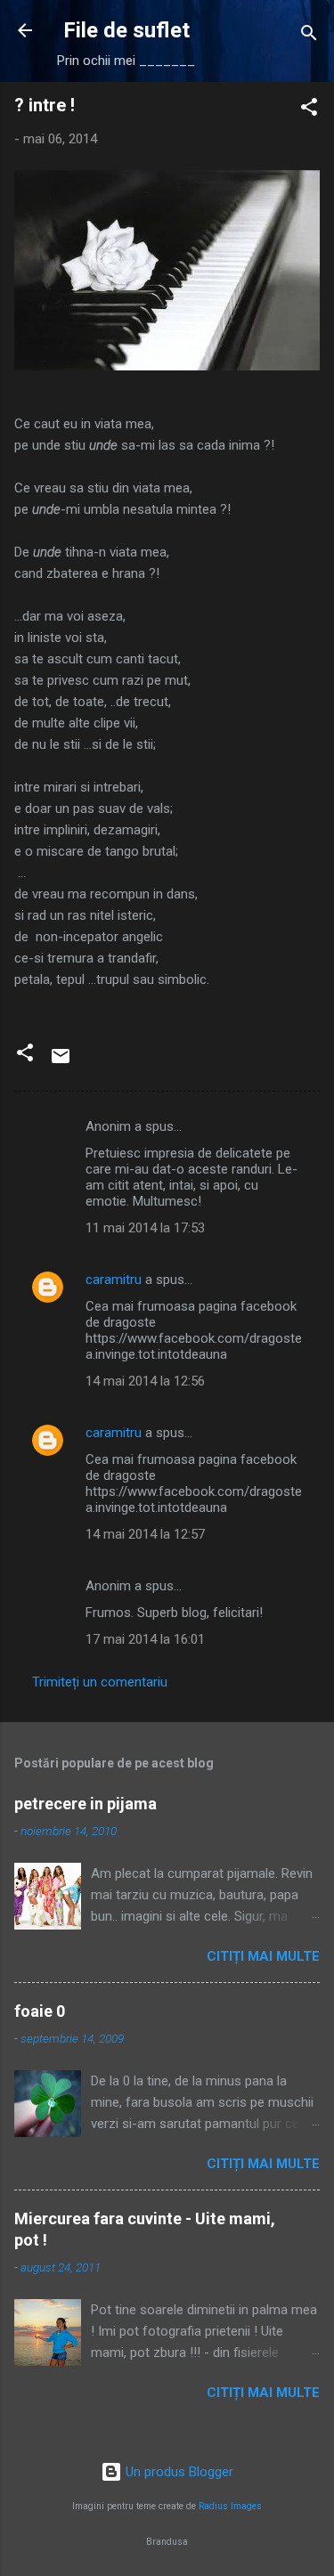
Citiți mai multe (263, 1956)
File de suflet (126, 30)
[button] (309, 110)
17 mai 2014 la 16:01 (145, 1639)
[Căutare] (309, 36)
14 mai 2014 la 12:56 (145, 1381)
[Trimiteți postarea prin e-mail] (61, 1062)
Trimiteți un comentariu (100, 1682)
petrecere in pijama (86, 1804)
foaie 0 (40, 2011)
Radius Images (230, 2506)
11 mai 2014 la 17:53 (145, 1228)
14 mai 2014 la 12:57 (145, 1534)
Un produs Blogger (178, 2472)
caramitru (114, 1280)
